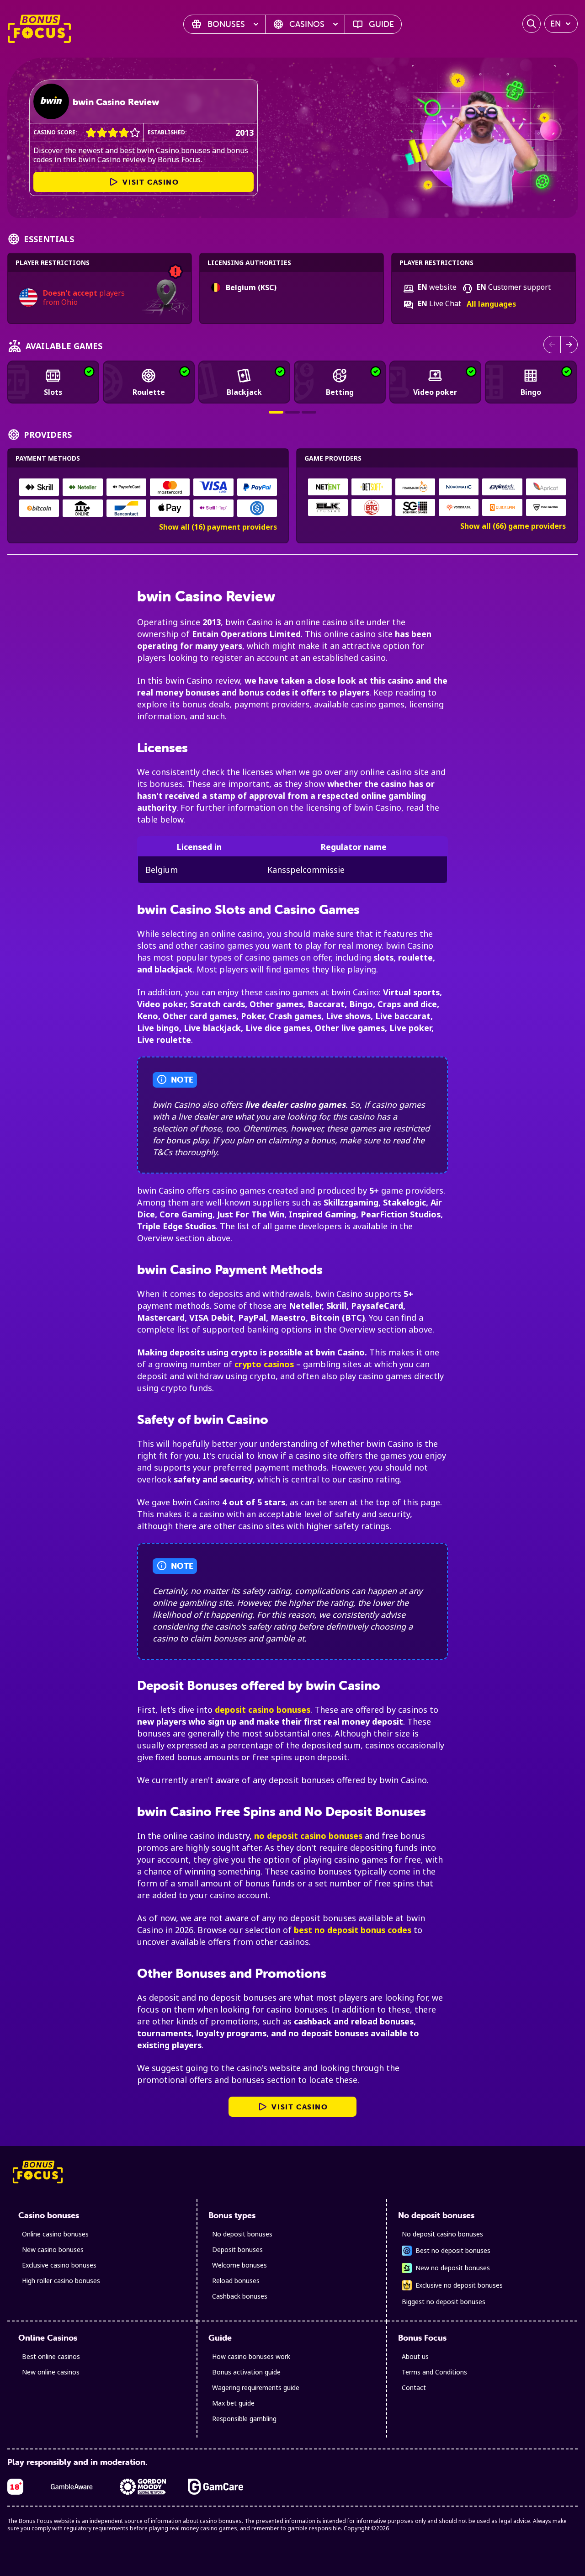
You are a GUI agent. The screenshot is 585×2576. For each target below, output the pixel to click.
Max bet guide (233, 2403)
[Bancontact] (126, 508)
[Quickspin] (502, 507)
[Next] (569, 345)
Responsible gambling (244, 2419)
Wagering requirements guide (256, 2387)
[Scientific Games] (415, 507)
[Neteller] (82, 487)
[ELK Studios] (328, 507)
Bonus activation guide (246, 2372)
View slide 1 (276, 412)
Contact (414, 2387)
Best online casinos (51, 2356)
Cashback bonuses (240, 2296)
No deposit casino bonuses (442, 2234)
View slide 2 (292, 412)
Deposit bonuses (237, 2249)
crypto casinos (264, 1364)
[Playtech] (502, 487)
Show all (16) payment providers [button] (218, 527)
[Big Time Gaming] (372, 507)
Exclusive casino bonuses (59, 2265)
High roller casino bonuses (61, 2281)
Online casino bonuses (55, 2234)
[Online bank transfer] (82, 508)
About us (415, 2356)
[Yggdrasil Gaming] (459, 507)
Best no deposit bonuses (453, 2250)
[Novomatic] (459, 487)
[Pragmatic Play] (415, 487)
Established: (167, 132)
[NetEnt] (328, 487)
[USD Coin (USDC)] (257, 508)
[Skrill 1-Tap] (213, 508)
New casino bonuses (53, 2249)
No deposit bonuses (242, 2234)
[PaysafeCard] (126, 487)
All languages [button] (491, 304)
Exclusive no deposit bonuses (459, 2285)
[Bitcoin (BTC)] (39, 508)
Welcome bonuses (239, 2265)
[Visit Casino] (51, 101)
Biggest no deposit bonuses (444, 2302)
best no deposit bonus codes (353, 1930)
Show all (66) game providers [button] (513, 526)
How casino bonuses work (251, 2356)
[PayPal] (257, 487)
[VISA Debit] (213, 487)
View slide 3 (309, 412)
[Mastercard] (170, 487)
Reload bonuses (236, 2281)
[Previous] (552, 345)
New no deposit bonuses (453, 2268)
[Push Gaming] (546, 507)
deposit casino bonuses (263, 1710)
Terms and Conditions (434, 2372)
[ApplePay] (170, 508)
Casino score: (55, 132)
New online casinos (51, 2372)
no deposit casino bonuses (308, 1836)
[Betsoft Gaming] (372, 487)
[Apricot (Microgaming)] (546, 487)
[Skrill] (39, 487)
